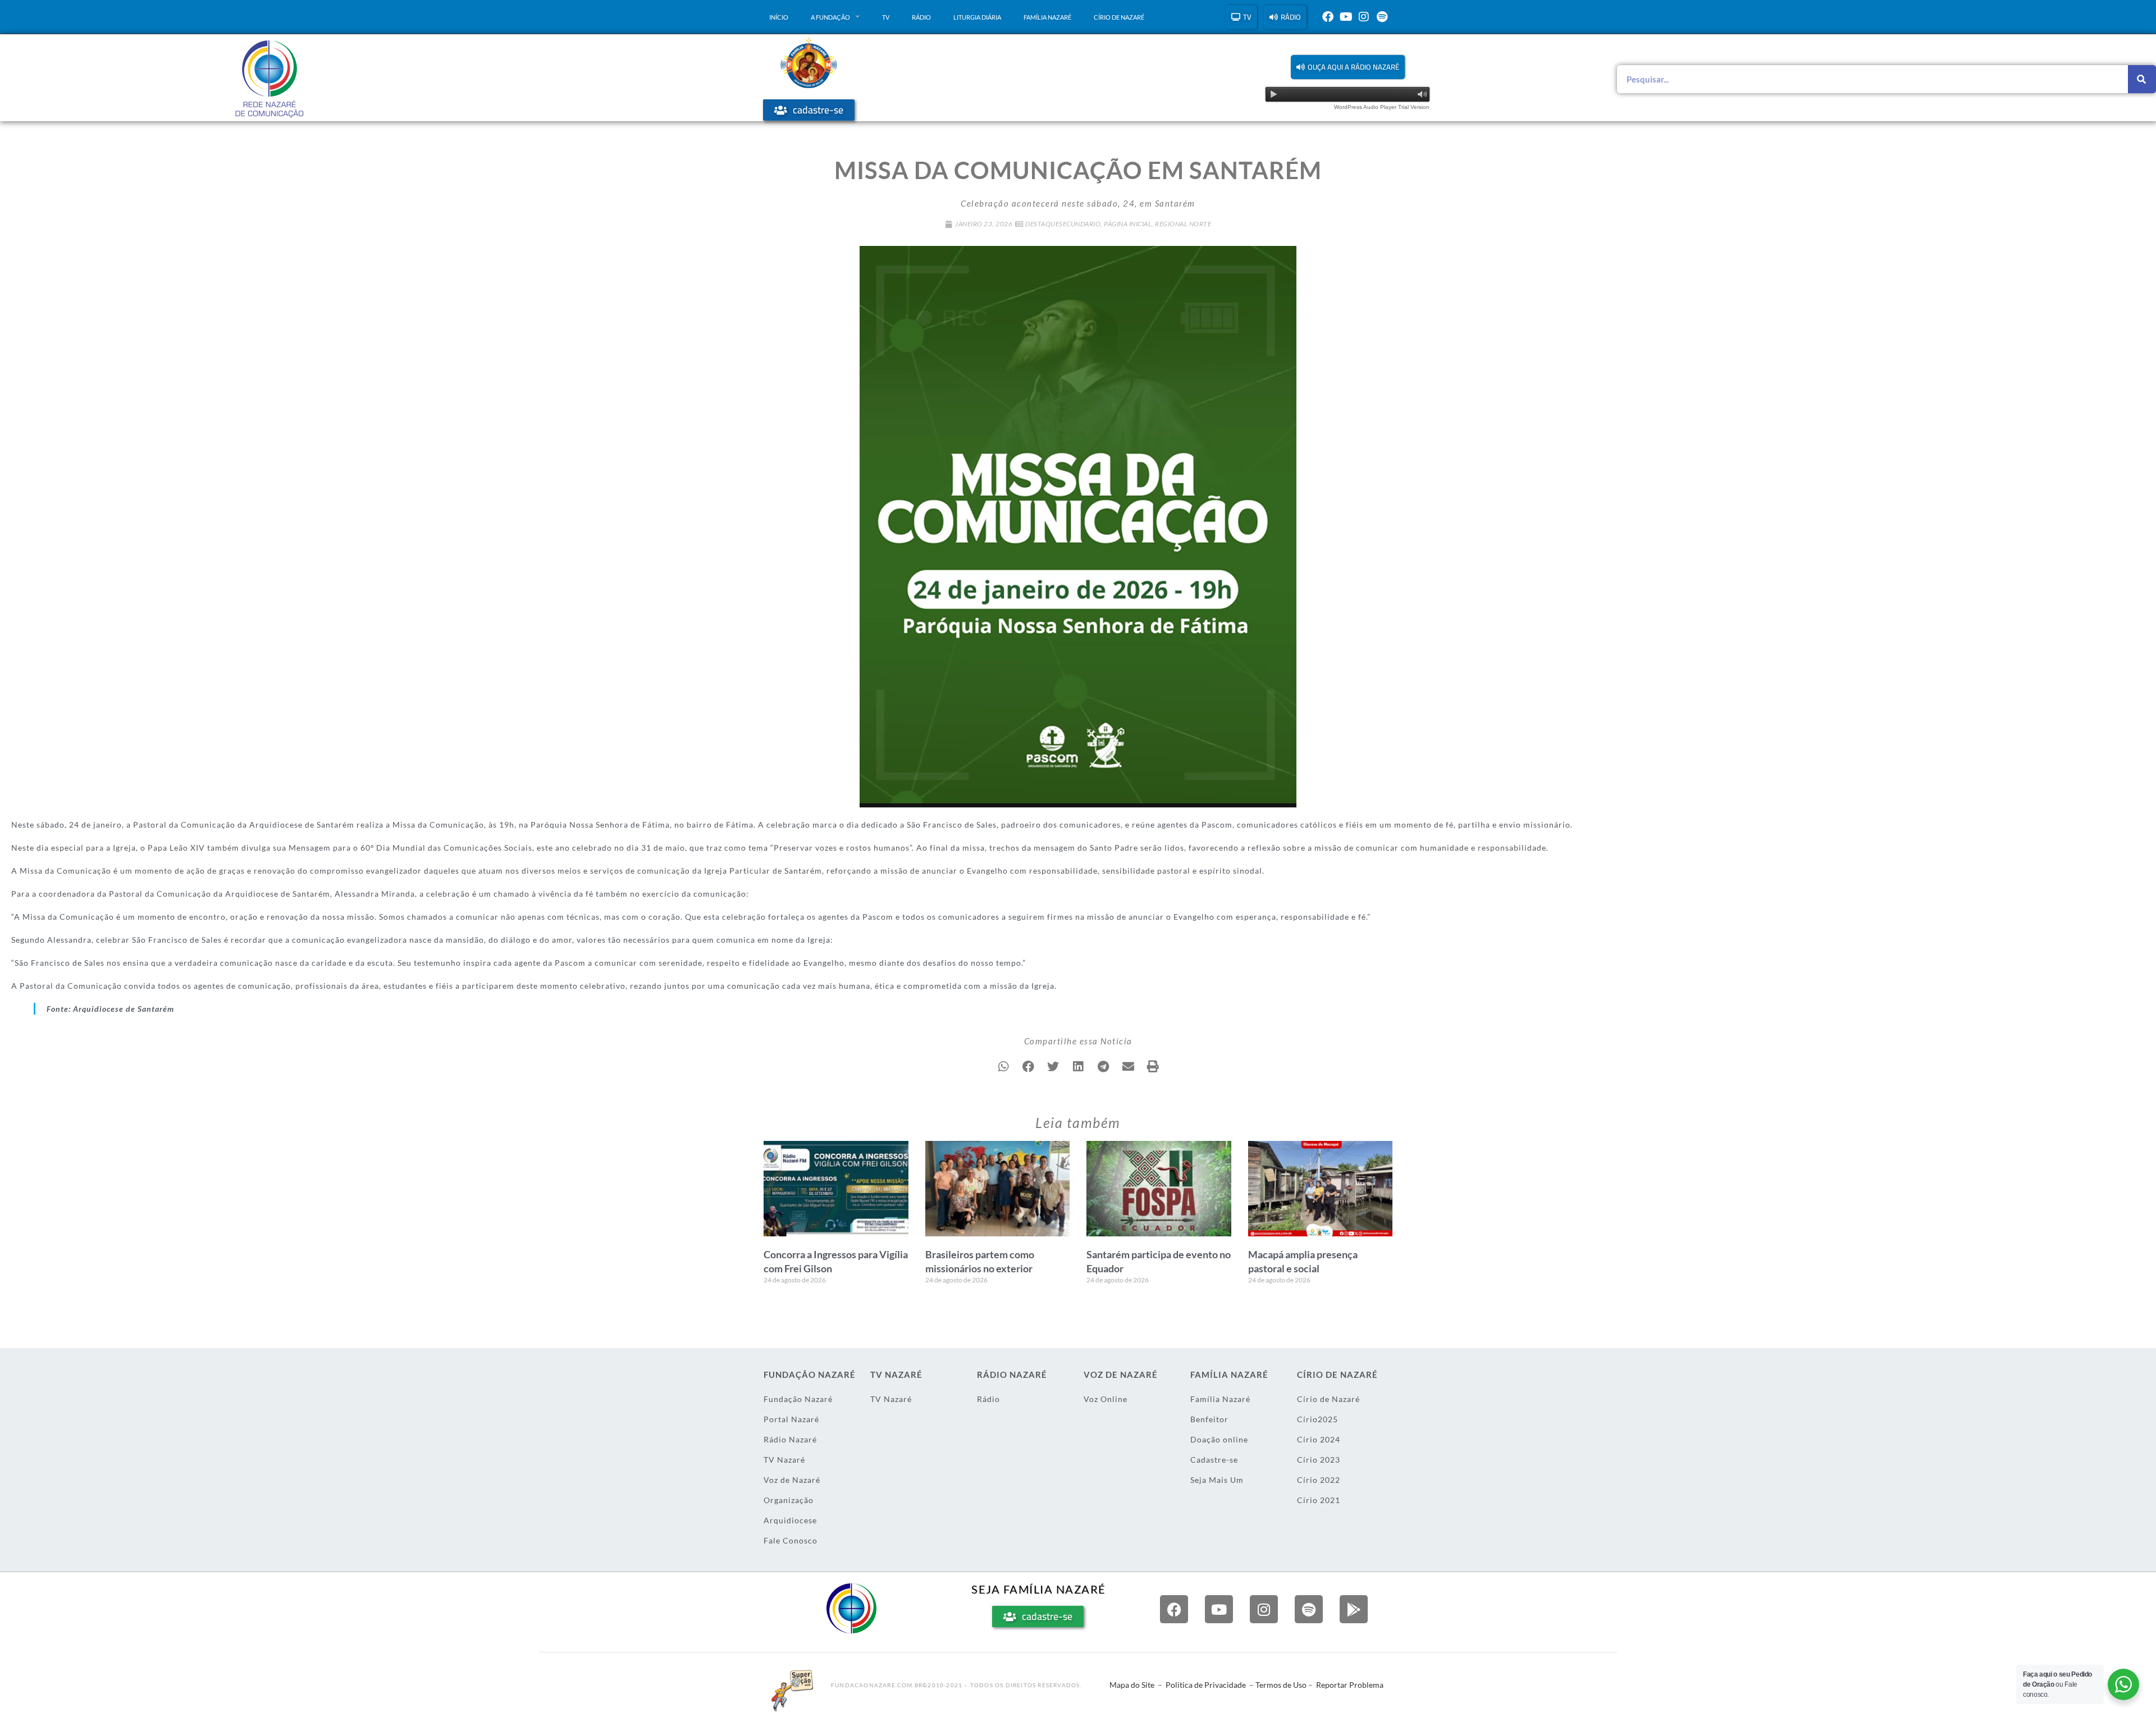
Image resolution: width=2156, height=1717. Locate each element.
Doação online (1219, 1439)
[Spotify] (1382, 17)
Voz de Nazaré (792, 1480)
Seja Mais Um (1217, 1480)
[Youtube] (1346, 17)
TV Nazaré (784, 1460)
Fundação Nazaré (798, 1399)
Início (779, 17)
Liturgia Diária (977, 17)
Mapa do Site (1132, 1685)
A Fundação (830, 17)
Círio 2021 (1319, 1500)
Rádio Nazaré (790, 1439)
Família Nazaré (1047, 17)
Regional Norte (1183, 224)
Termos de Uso (1281, 1685)
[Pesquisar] (2142, 79)
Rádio (921, 17)
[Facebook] (1328, 17)
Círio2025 (1317, 1419)
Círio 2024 (1319, 1439)
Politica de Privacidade (1206, 1685)
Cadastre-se (1214, 1460)
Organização (789, 1500)
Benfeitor (1209, 1419)
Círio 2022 (1319, 1480)
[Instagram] (1364, 17)
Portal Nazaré (791, 1419)
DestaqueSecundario (1063, 224)
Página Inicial (1128, 224)
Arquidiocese (790, 1520)
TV (886, 17)
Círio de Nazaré (1119, 17)
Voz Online (1106, 1399)
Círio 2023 (1319, 1460)
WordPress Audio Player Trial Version (1382, 107)
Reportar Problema (1350, 1685)
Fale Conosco (791, 1540)
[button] (1348, 67)
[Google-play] (1354, 1609)
